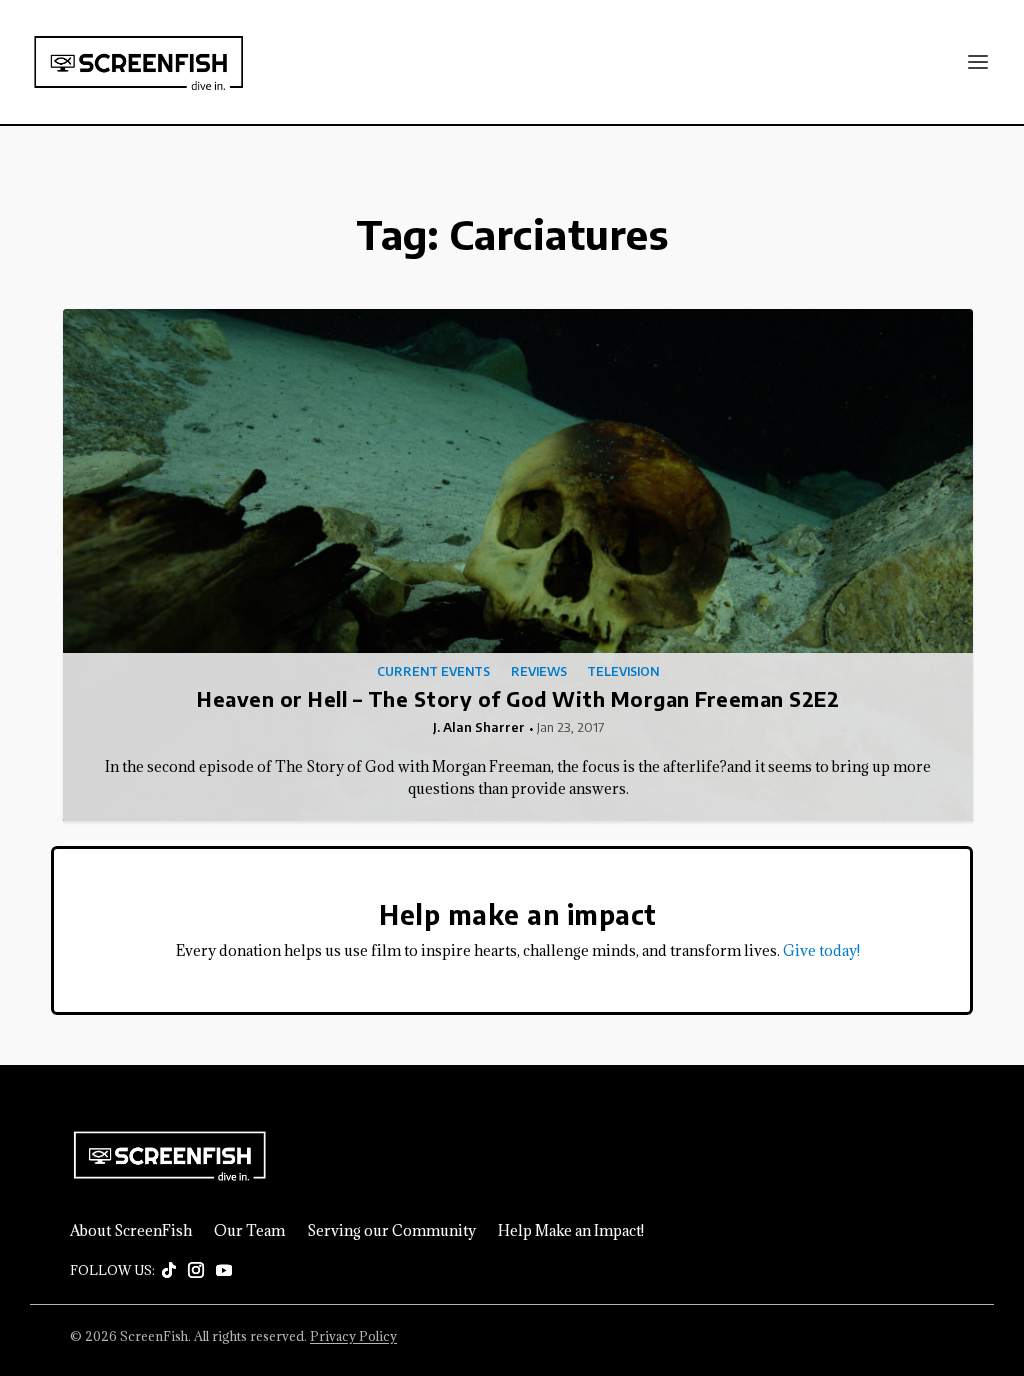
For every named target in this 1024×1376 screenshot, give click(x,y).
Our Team (249, 1231)
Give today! (821, 950)
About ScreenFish (131, 1231)
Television (623, 672)
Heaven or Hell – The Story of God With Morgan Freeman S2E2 (518, 698)
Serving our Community (391, 1231)
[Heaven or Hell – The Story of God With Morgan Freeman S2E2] (518, 565)
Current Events (433, 672)
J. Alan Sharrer (479, 727)
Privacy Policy (353, 1336)
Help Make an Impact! (571, 1231)
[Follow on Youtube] (224, 1271)
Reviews (539, 672)
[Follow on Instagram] (196, 1271)
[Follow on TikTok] (169, 1271)
